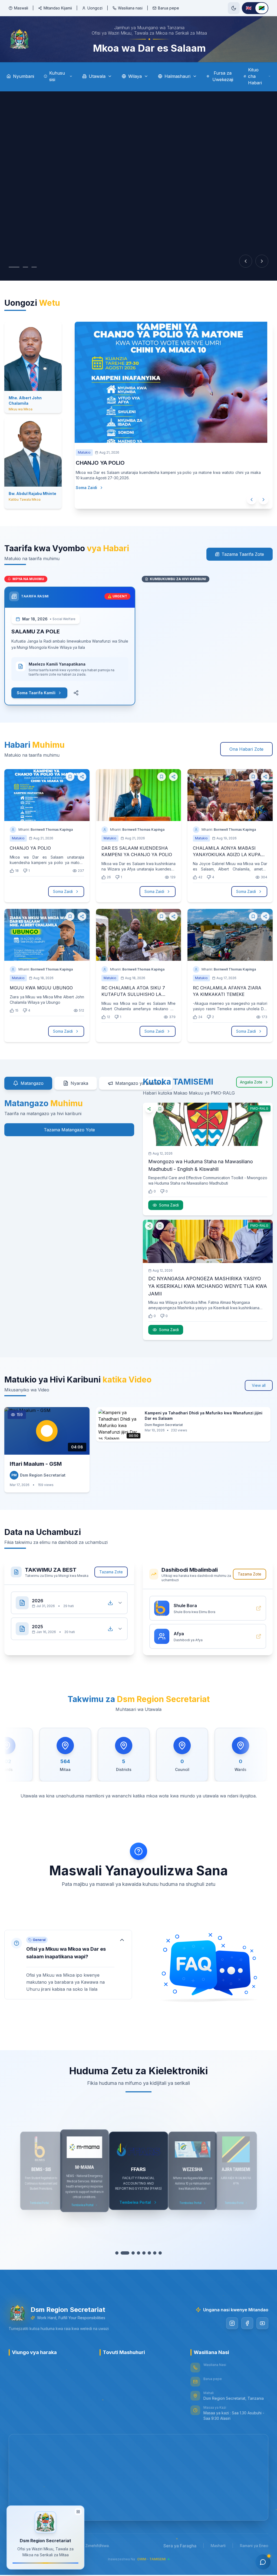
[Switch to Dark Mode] (234, 8)
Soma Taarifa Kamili (36, 694)
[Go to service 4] (136, 2254)
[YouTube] (262, 2324)
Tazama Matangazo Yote (69, 1131)
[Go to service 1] (120, 2254)
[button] (68, 1966)
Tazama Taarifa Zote (243, 555)
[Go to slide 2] (20, 267)
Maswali (21, 8)
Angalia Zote (251, 1083)
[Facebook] (247, 2324)
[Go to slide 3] (29, 267)
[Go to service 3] (130, 2254)
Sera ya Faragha (180, 2547)
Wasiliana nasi (130, 8)
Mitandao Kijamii (58, 8)
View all (259, 1386)
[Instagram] (232, 2324)
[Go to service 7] (152, 2254)
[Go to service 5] (141, 2254)
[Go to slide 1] (11, 267)
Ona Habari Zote (246, 750)
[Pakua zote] (110, 1604)
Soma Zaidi (97, 501)
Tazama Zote (111, 1573)
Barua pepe (169, 8)
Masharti (218, 2547)
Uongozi (95, 8)
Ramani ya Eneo (254, 2547)
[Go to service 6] (147, 2254)
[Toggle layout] (78, 2511)
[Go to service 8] (157, 2254)
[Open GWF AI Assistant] (263, 2562)
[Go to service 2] (125, 2254)
